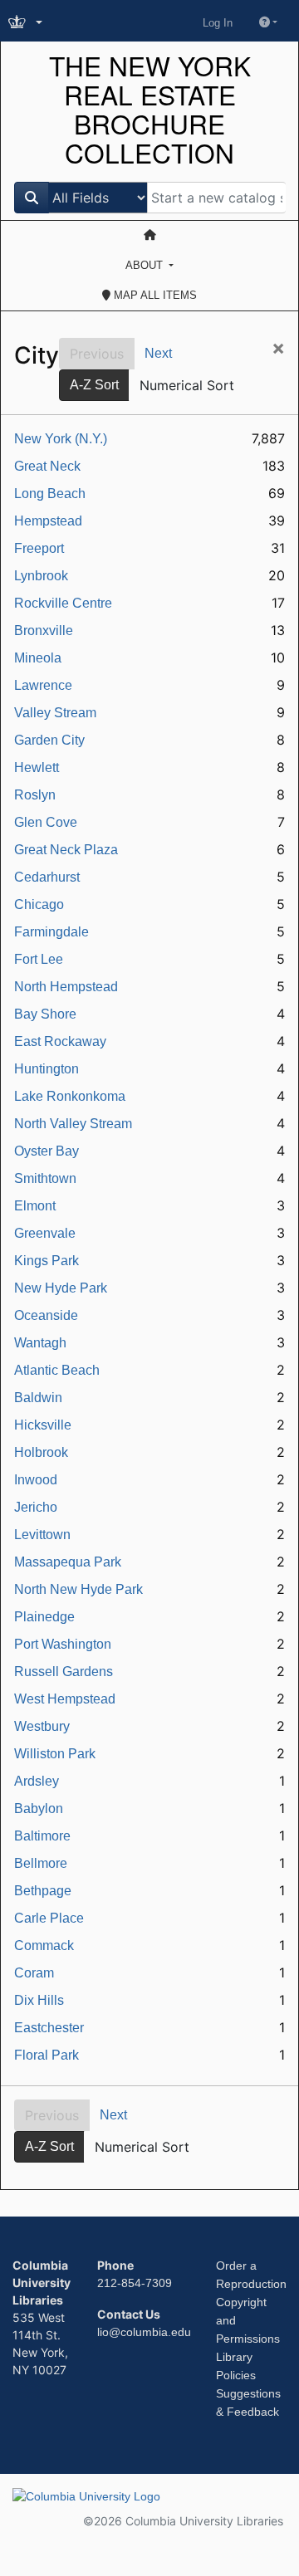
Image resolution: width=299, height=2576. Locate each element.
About (146, 265)
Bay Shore (45, 1014)
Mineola (38, 658)
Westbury (42, 1726)
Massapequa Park (68, 1562)
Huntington (47, 1069)
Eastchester (49, 2028)
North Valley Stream (73, 1124)
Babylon (39, 1809)
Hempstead (48, 521)
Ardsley (37, 1781)
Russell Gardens (64, 1672)
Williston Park (55, 1754)
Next (158, 353)
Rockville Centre (63, 603)
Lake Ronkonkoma (70, 1096)
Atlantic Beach (57, 1370)
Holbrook (41, 1452)
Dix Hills (39, 2000)
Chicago (39, 904)
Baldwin (38, 1398)
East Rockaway (60, 1041)
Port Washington (63, 1644)
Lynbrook (41, 576)
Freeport (39, 548)
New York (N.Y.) (61, 439)
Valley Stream (55, 713)
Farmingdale (51, 932)
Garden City (49, 740)
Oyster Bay (47, 1151)
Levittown (42, 1535)
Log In (218, 23)
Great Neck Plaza (66, 850)
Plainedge (44, 1617)
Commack (44, 1945)
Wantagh (40, 1343)
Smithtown (45, 1178)
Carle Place (49, 1918)
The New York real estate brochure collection (150, 110)
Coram (34, 1973)
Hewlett (37, 767)
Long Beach (50, 494)
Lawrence (43, 685)
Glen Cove (46, 822)
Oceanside (46, 1315)
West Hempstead (65, 1699)
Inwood (36, 1480)
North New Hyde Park (78, 1589)
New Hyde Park (61, 1288)
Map (154, 295)
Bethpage (43, 1891)
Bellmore (41, 1863)
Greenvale (45, 1233)
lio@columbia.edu (144, 2332)
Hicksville (43, 1425)
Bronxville (44, 631)
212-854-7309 (135, 2283)
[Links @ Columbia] (27, 23)
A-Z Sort (94, 385)
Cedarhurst (47, 877)
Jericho (36, 1507)
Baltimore (42, 1836)
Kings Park (47, 1261)
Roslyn (35, 795)
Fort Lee (39, 959)
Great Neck (47, 466)
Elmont (35, 1206)
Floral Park (47, 2055)
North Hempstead (66, 987)
